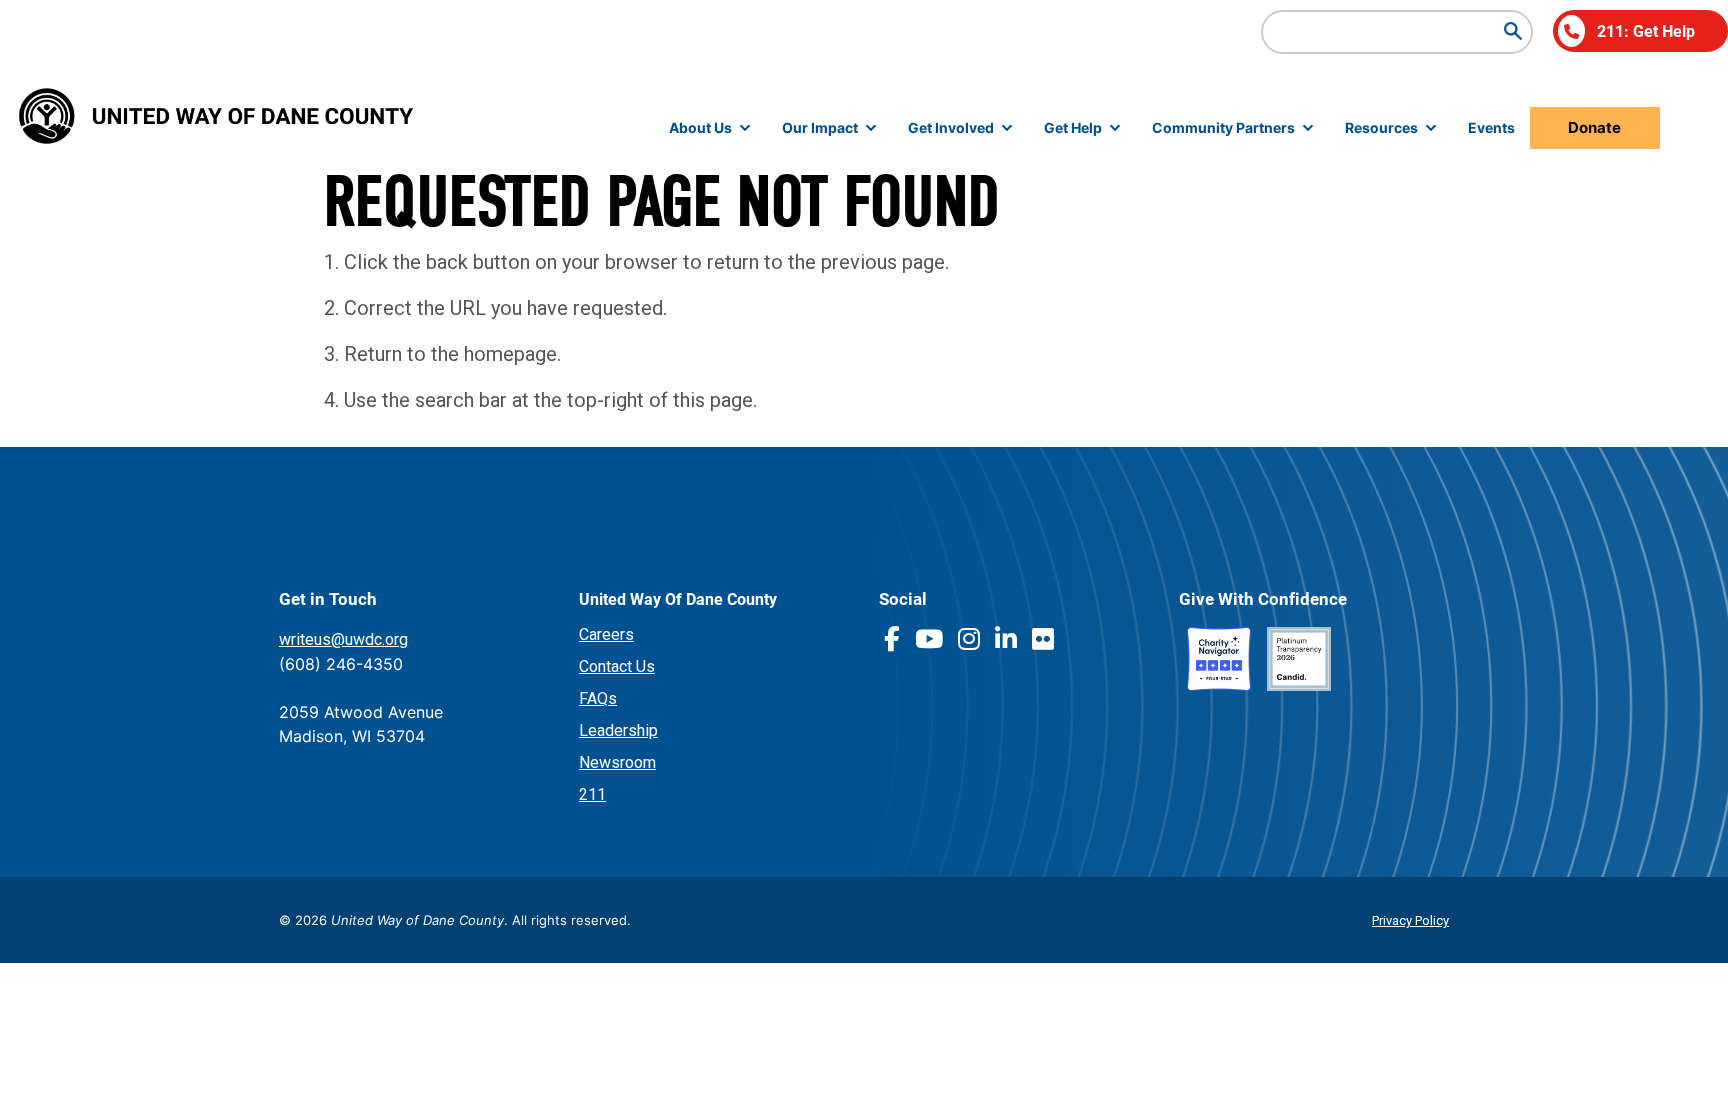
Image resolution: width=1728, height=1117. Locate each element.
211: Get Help (1646, 30)
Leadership (618, 730)
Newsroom (617, 762)
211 (592, 794)
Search (1513, 31)
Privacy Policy (1410, 920)
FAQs (598, 698)
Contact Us (617, 666)
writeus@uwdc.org (343, 639)
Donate (1594, 127)
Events (1491, 127)
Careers (606, 634)
